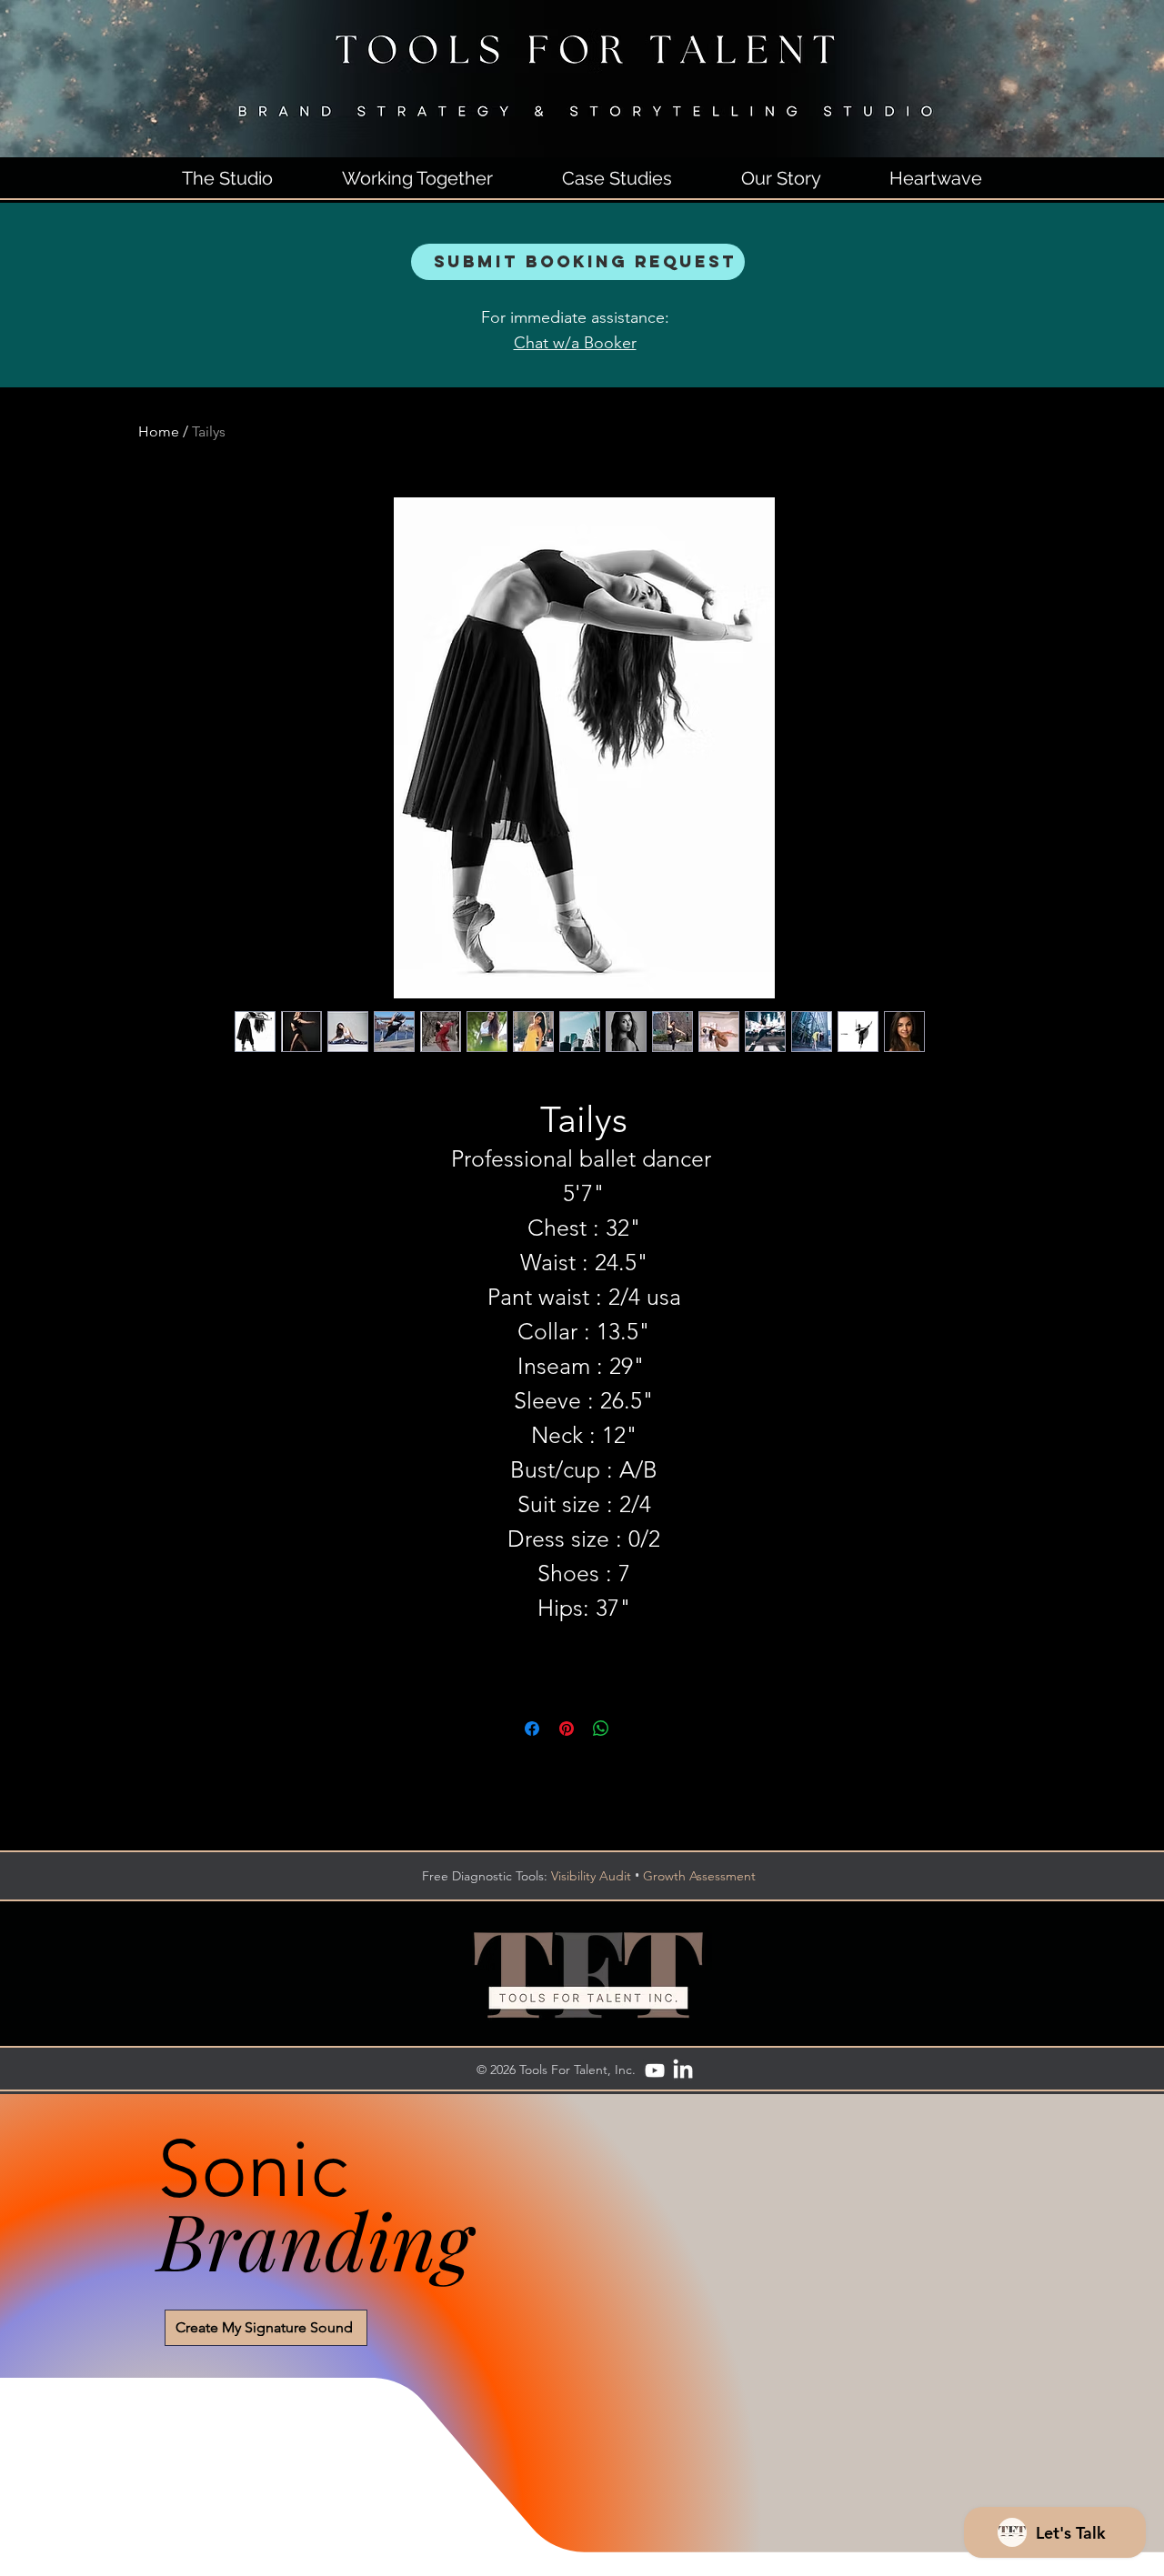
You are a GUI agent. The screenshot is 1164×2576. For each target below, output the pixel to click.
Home (159, 431)
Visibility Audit (591, 1876)
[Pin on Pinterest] (567, 1729)
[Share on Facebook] (532, 1729)
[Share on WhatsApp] (601, 1729)
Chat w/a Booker (575, 343)
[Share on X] (636, 1729)
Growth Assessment (699, 1876)
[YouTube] (655, 2070)
